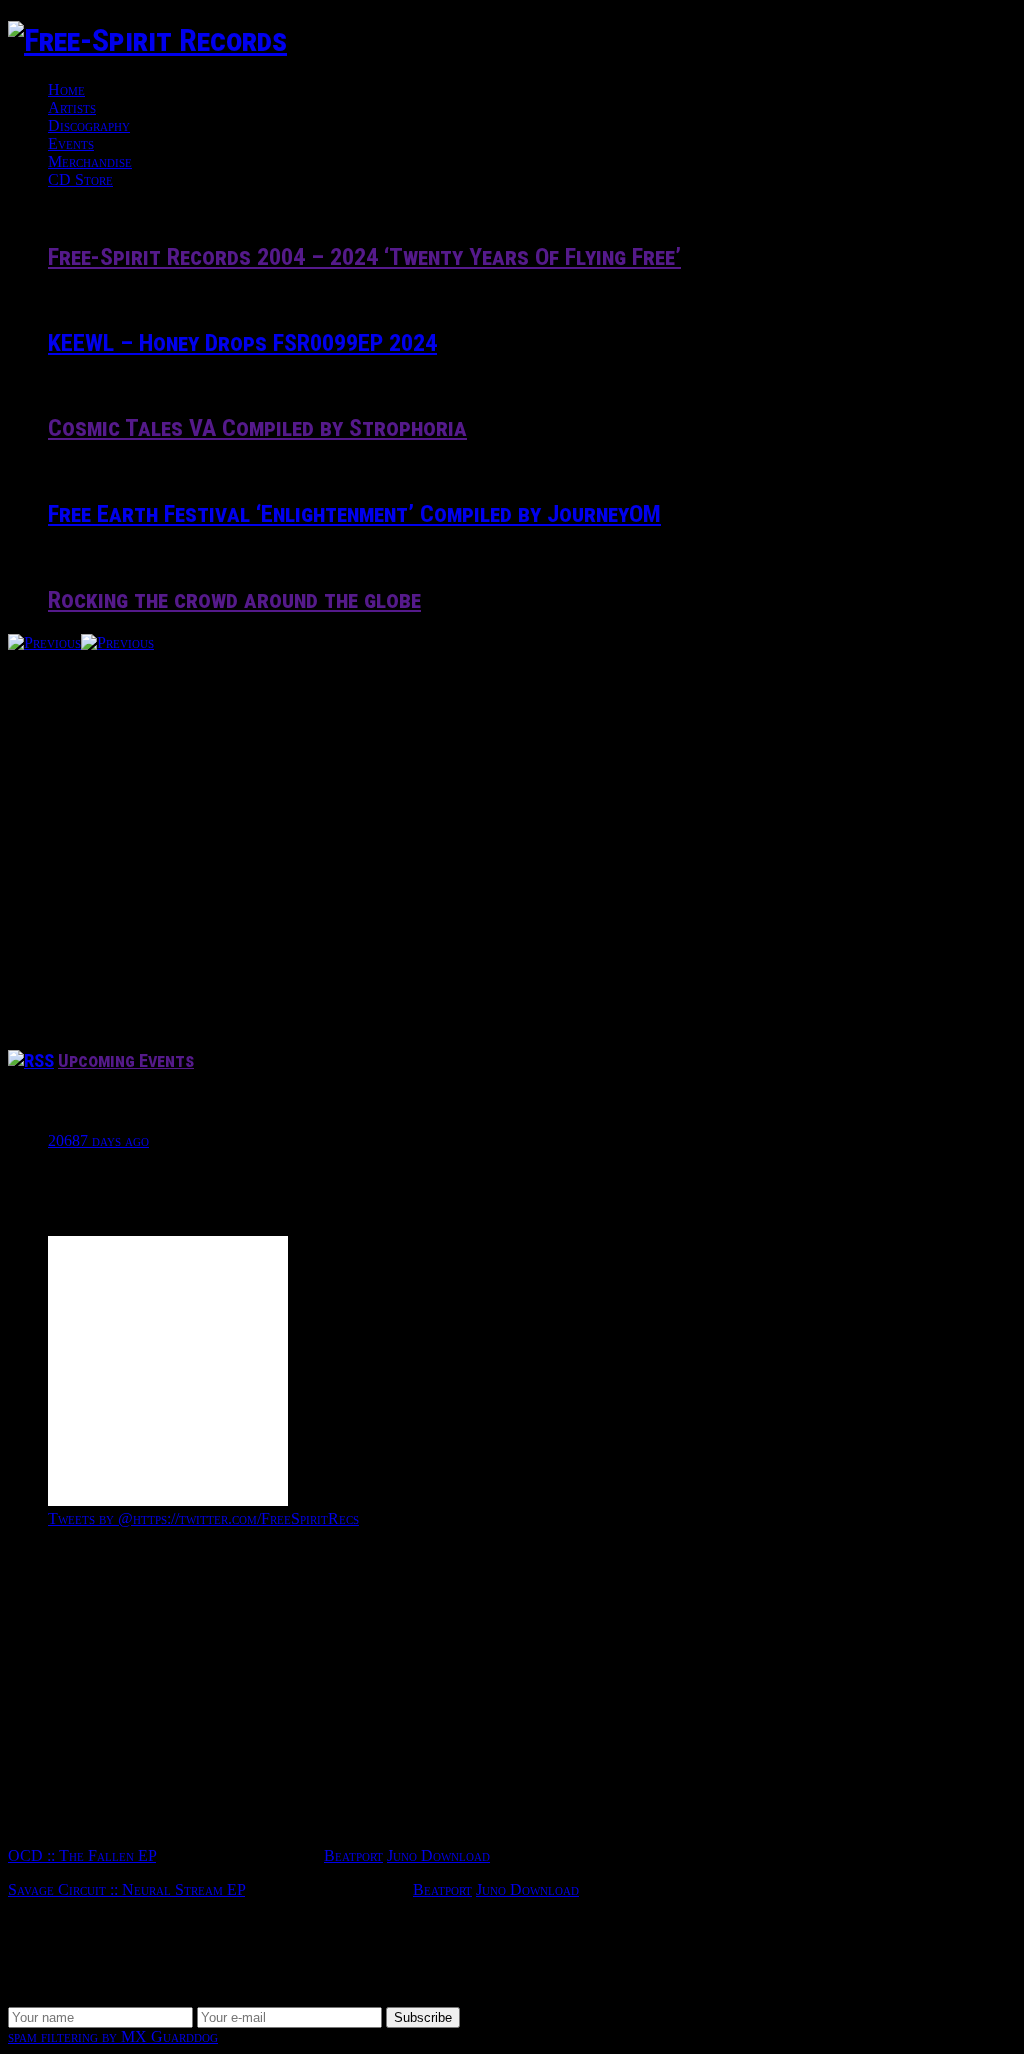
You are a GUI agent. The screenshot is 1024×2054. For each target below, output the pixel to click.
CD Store (80, 179)
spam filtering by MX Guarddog (113, 2036)
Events (71, 143)
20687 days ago (98, 1140)
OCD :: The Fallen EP (82, 1855)
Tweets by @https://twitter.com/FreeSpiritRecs (203, 1518)
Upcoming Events (126, 1061)
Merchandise (90, 161)
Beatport (353, 1855)
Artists (72, 107)
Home (66, 89)
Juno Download (438, 1855)
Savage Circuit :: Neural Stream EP (126, 1889)
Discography (89, 125)
